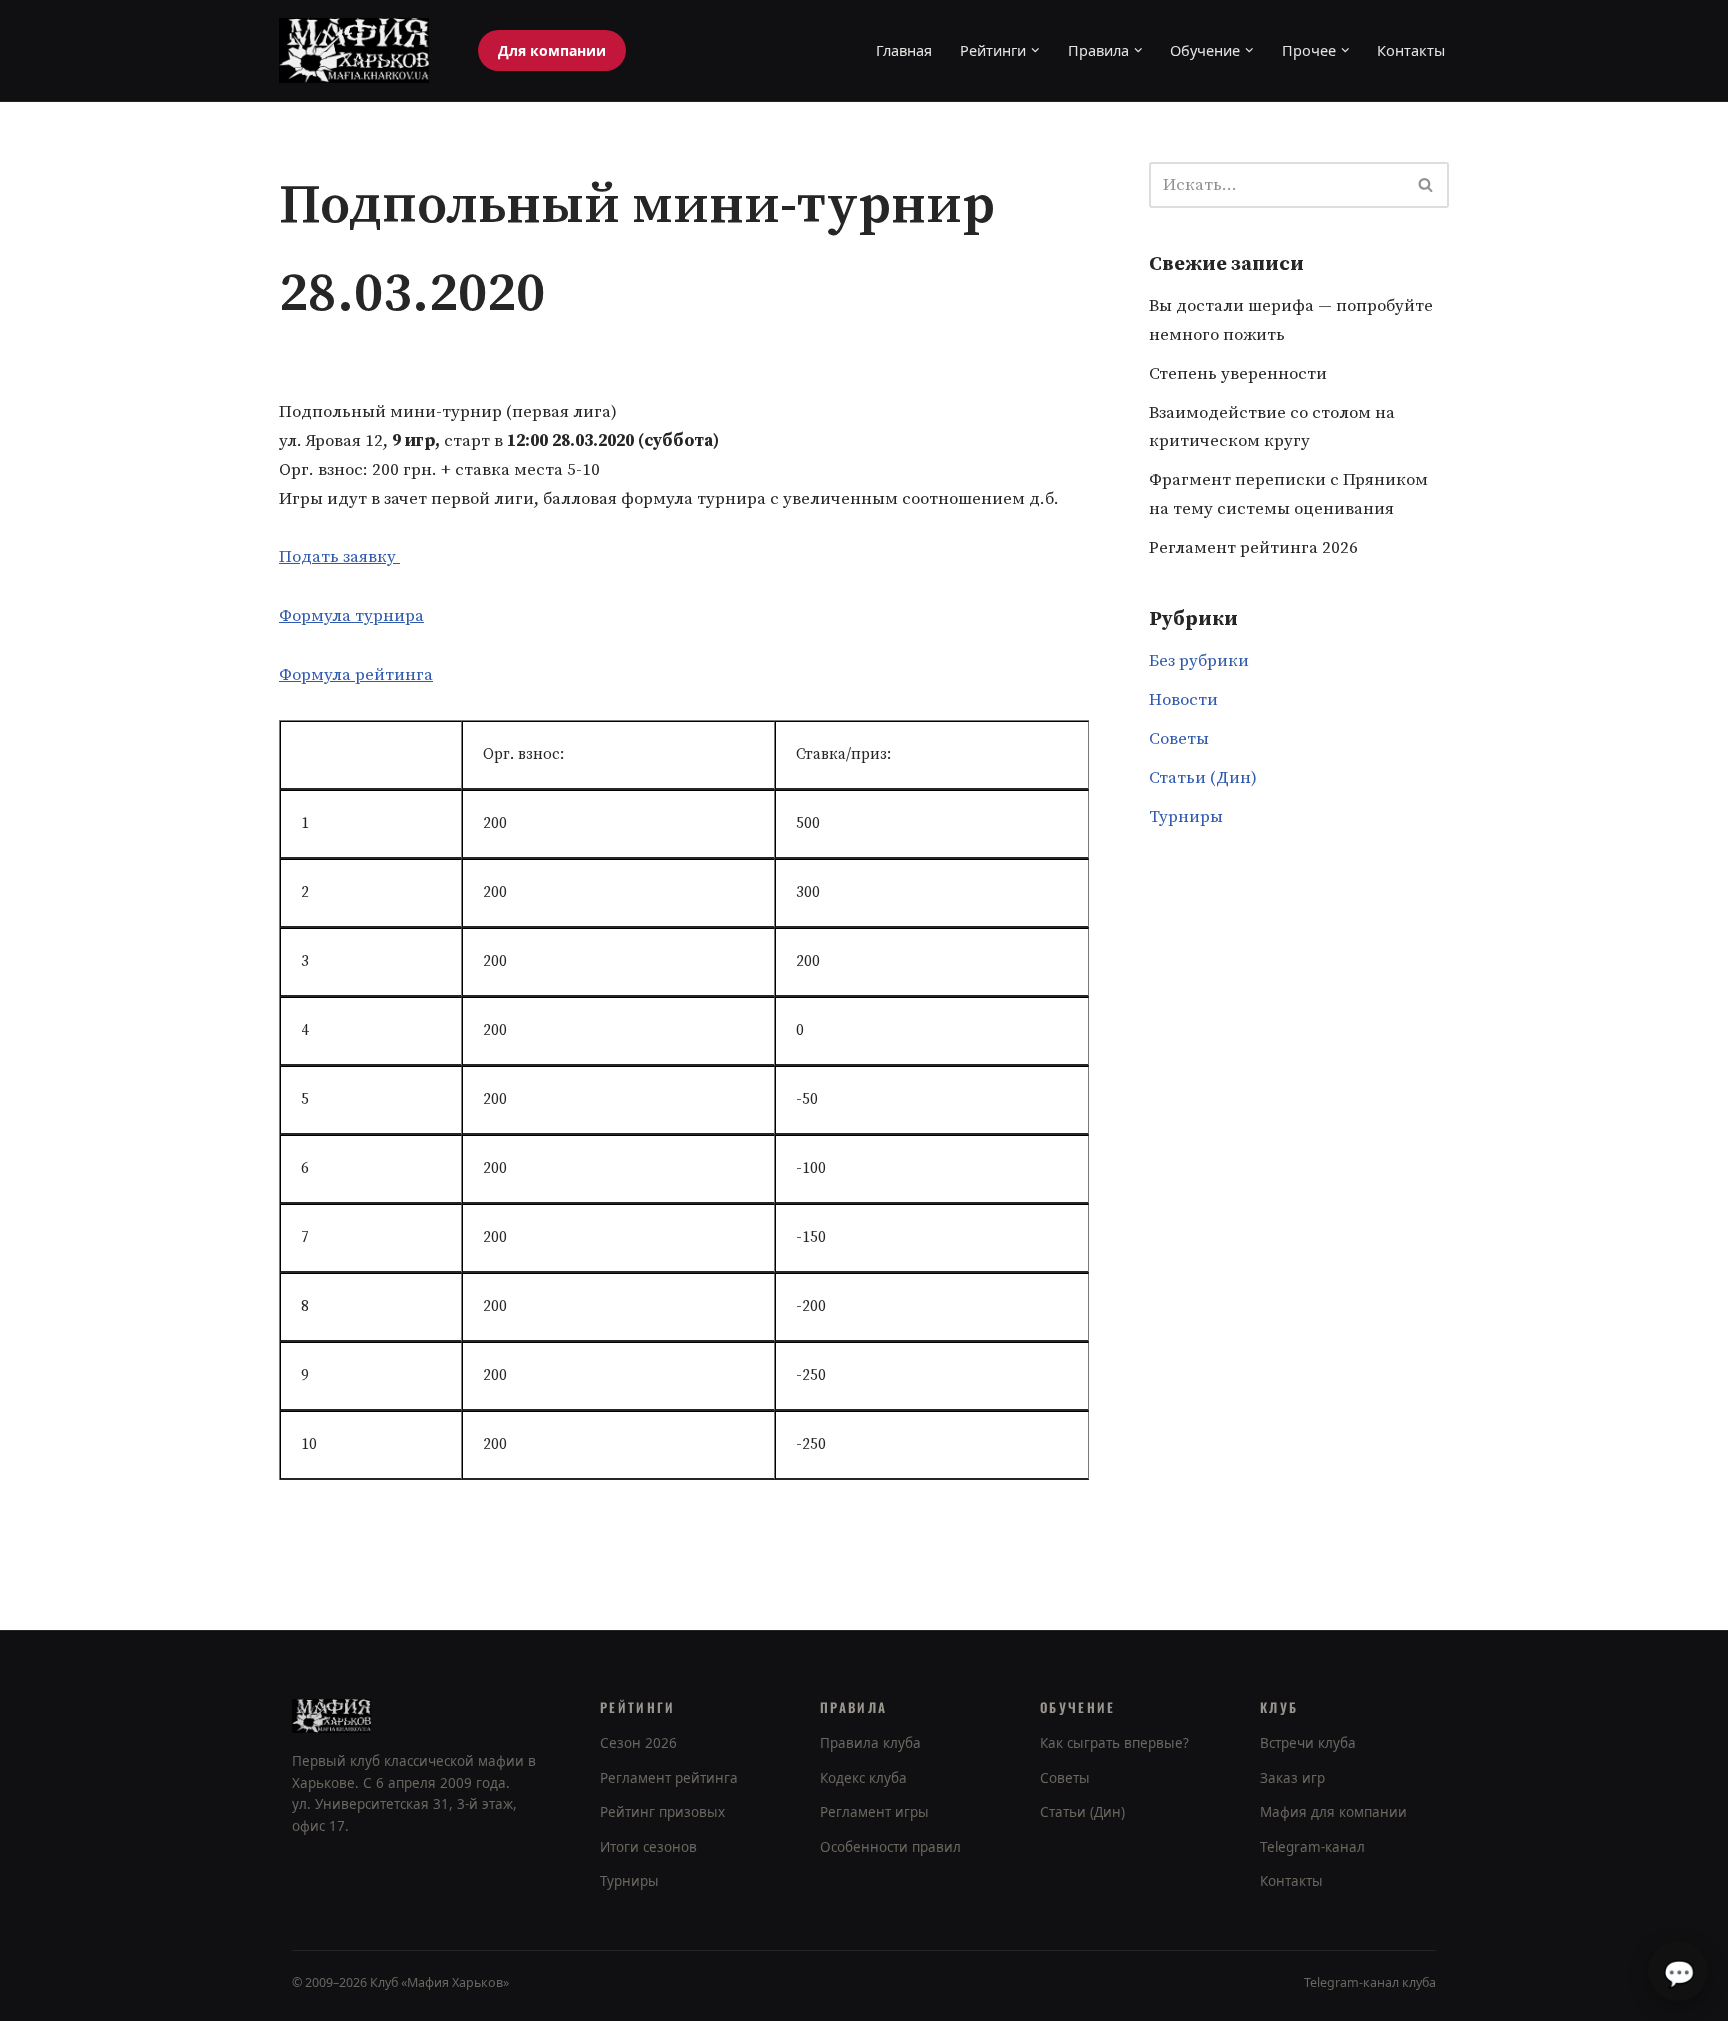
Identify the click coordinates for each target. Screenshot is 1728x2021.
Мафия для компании (1333, 1812)
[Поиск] (1426, 185)
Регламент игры (874, 1812)
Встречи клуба (1308, 1743)
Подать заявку (339, 557)
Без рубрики (1199, 661)
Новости (1183, 700)
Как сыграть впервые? (1114, 1743)
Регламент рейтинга (669, 1778)
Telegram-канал (1312, 1847)
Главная (904, 50)
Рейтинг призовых (662, 1812)
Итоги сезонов (648, 1847)
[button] (1035, 50)
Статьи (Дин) (1203, 778)
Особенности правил (890, 1847)
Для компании (552, 50)
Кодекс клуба (863, 1778)
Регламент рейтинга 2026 (1253, 548)
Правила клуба (870, 1743)
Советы (1179, 739)
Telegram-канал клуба (1370, 1982)
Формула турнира (351, 616)
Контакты (1411, 50)
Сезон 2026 (638, 1743)
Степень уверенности (1238, 374)
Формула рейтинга (356, 675)
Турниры (1186, 817)
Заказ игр (1292, 1778)
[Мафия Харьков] (354, 50)
